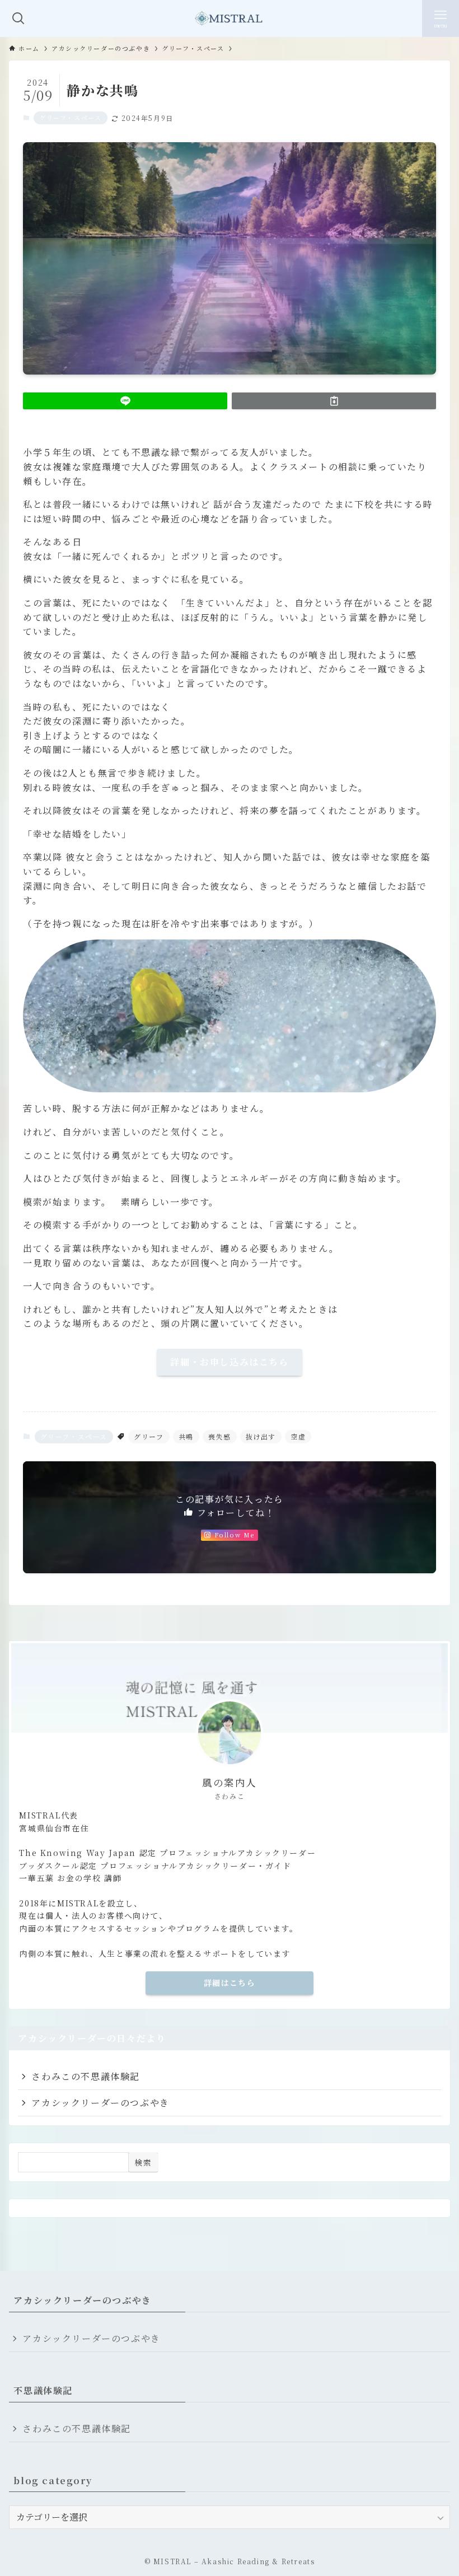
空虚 (298, 1436)
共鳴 (186, 1436)
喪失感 (220, 1436)
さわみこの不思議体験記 (86, 2076)
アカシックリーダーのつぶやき (100, 2103)
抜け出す (261, 1436)
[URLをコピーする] (334, 401)
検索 (143, 2162)
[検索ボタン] (18, 18)
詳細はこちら (230, 1983)
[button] (125, 401)
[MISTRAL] (230, 18)
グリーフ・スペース (70, 118)
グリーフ (149, 1436)
